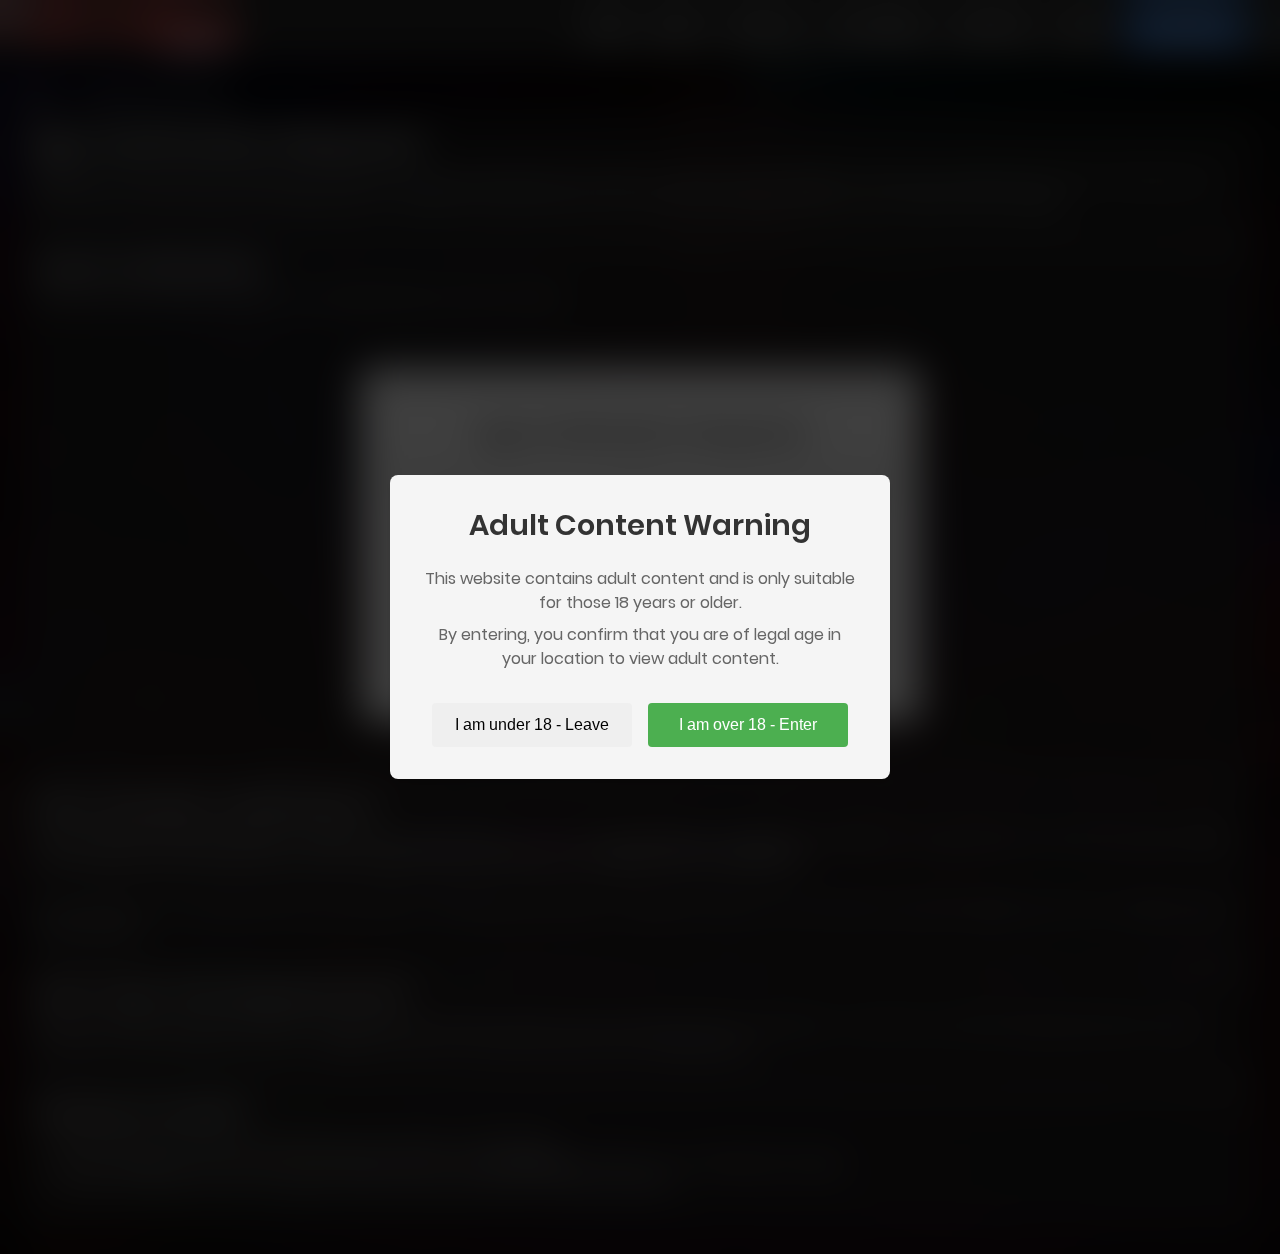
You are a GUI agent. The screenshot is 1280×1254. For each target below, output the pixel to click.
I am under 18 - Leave (532, 724)
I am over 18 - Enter (748, 724)
